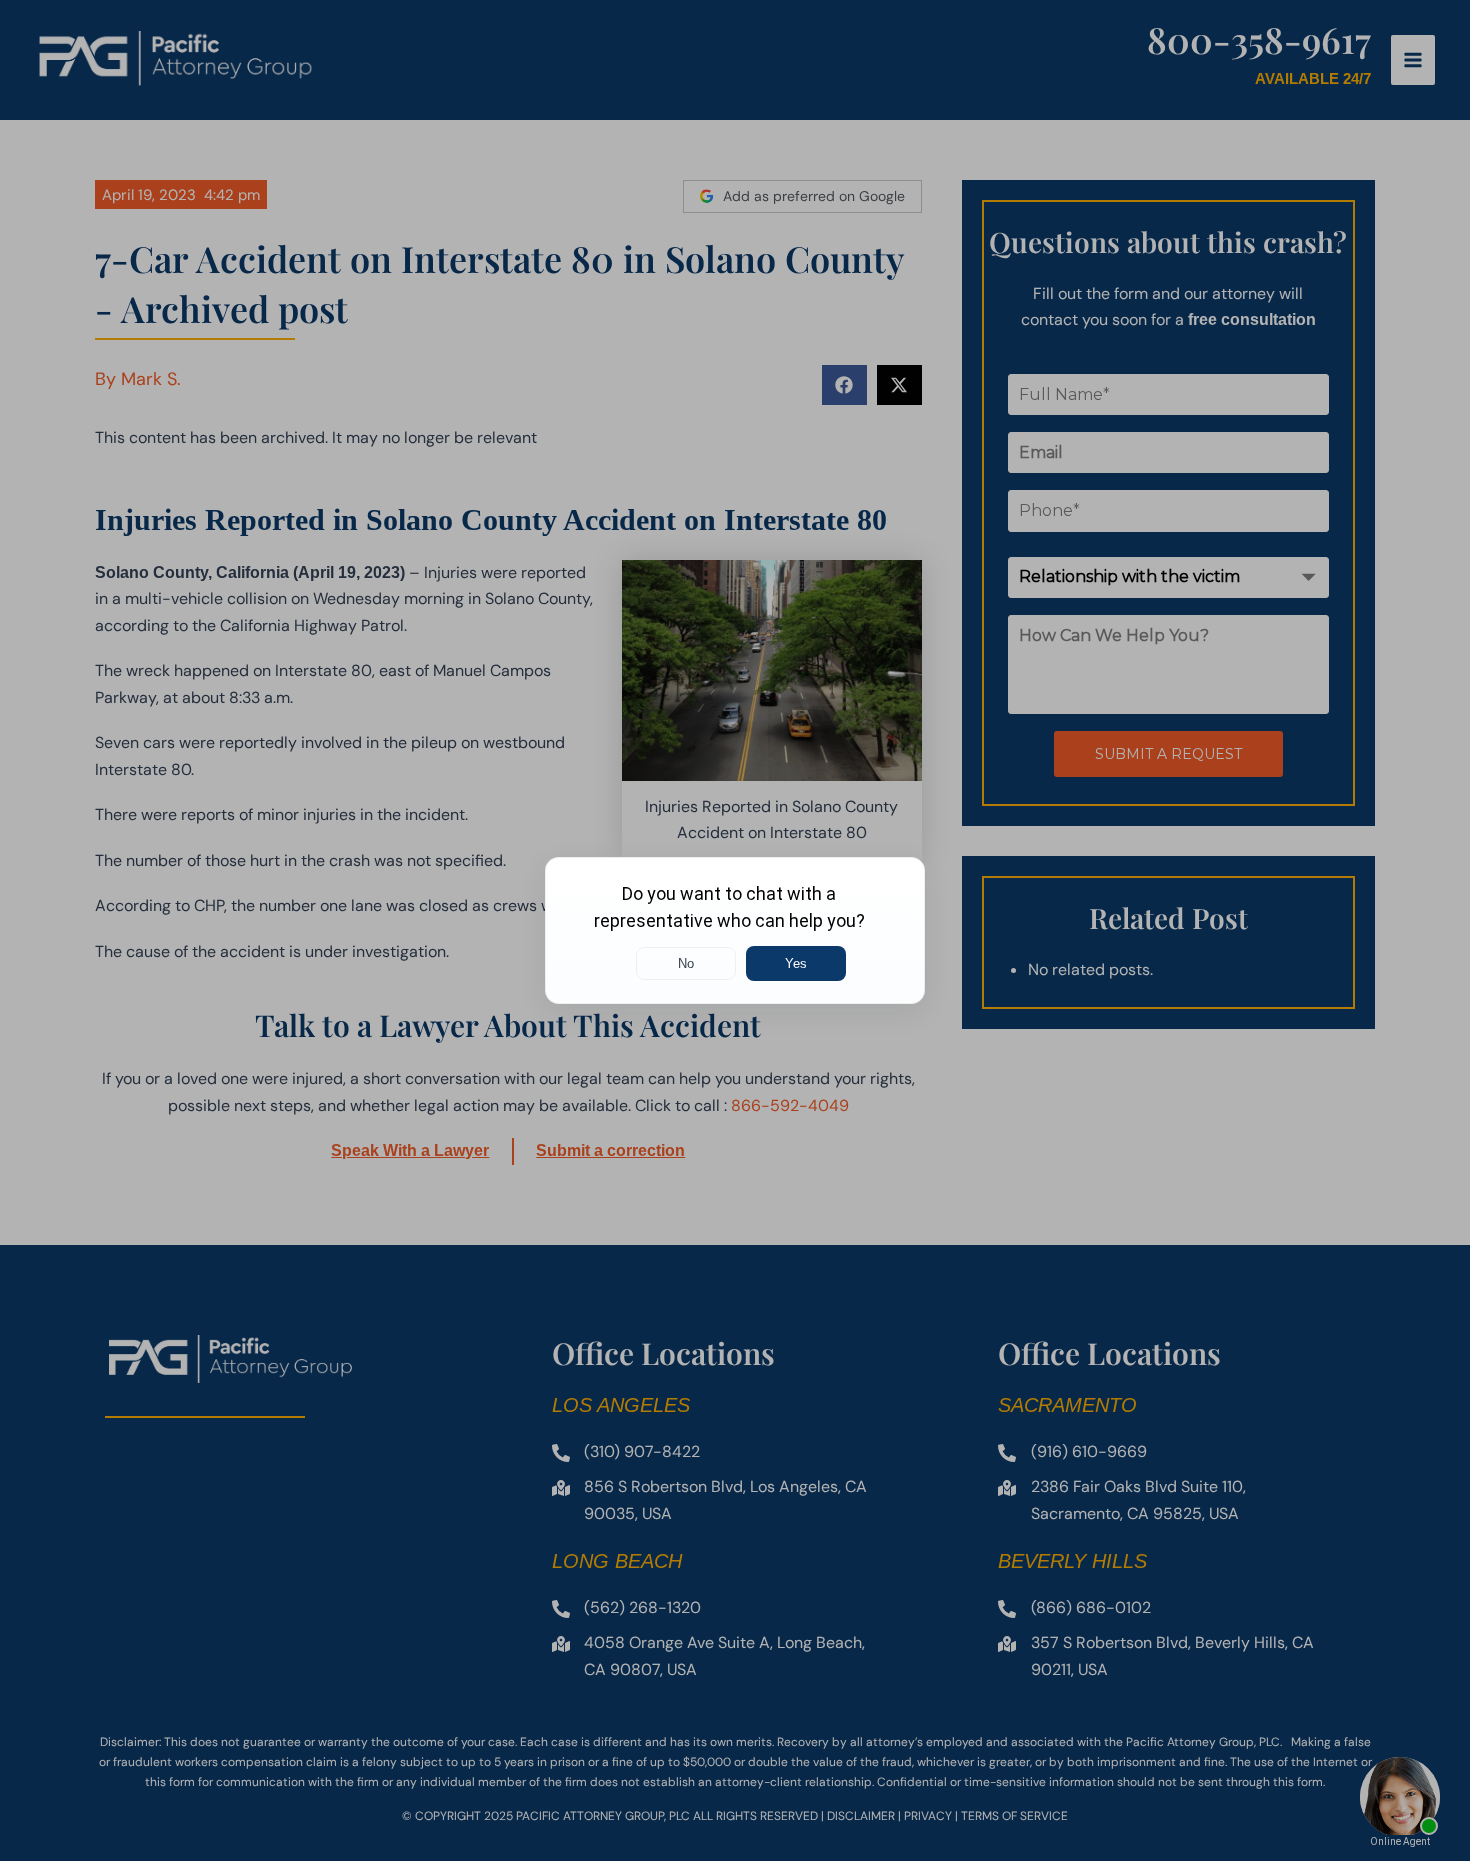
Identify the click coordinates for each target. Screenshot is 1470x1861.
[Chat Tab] (735, 930)
